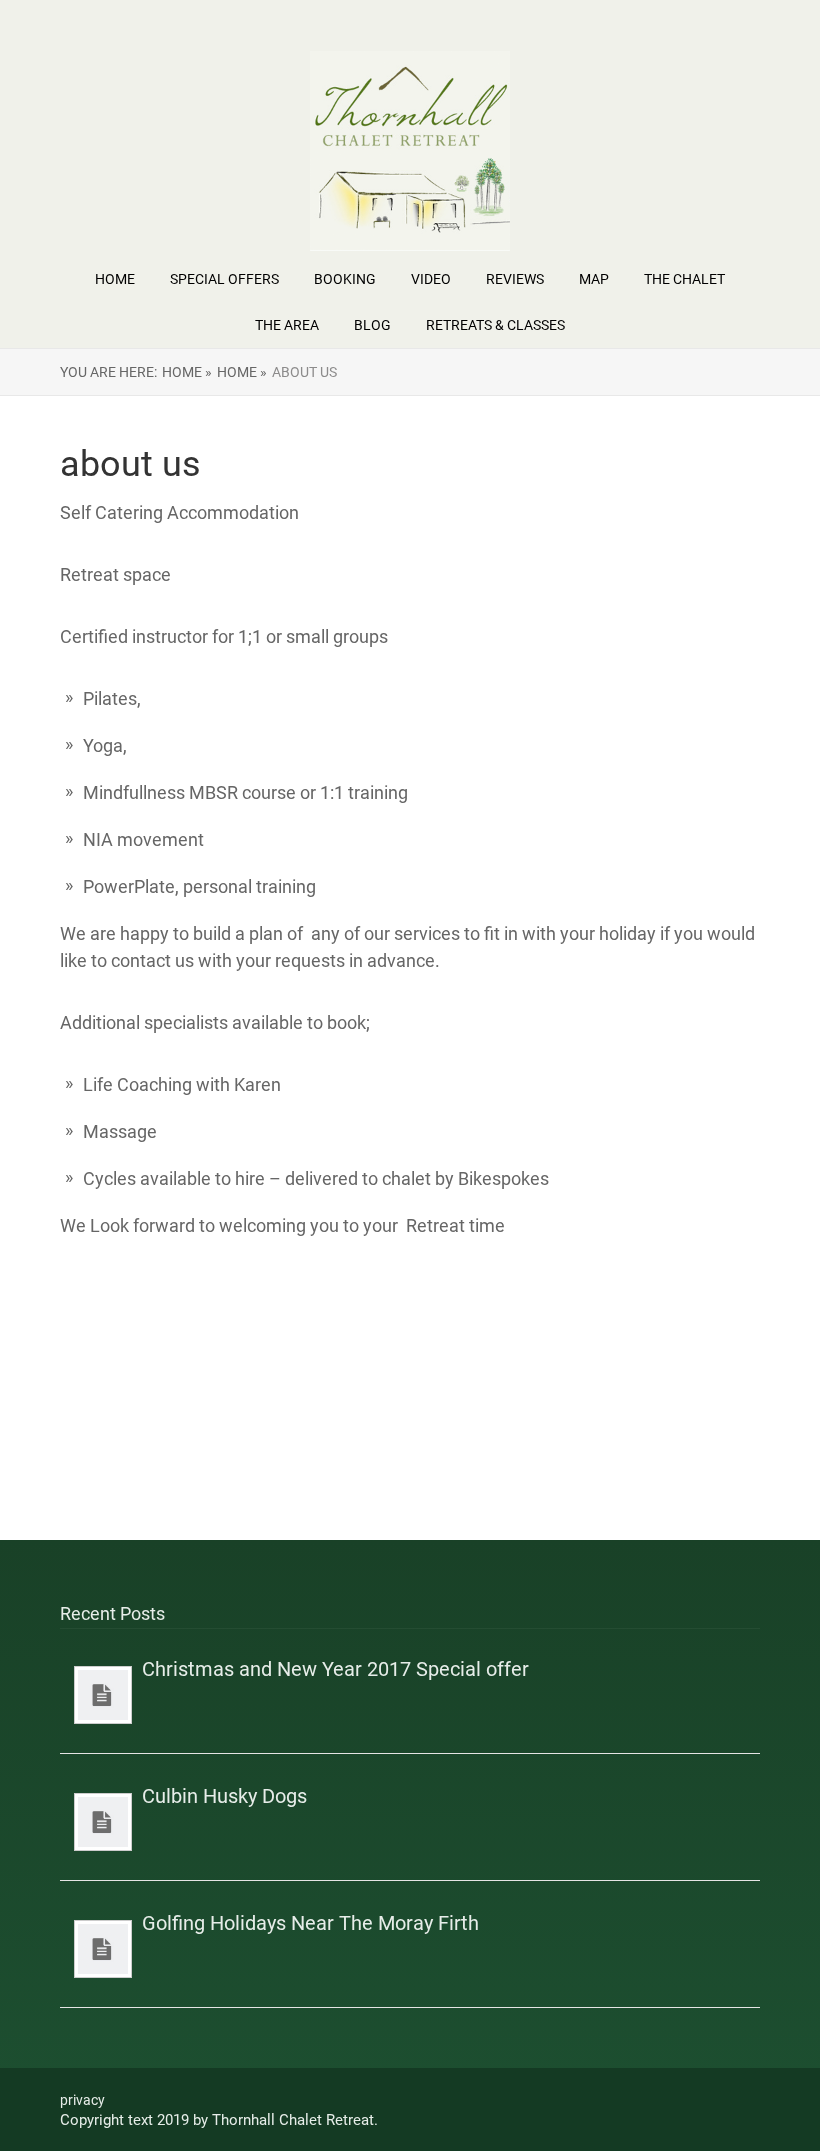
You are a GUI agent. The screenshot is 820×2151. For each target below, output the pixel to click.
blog (372, 325)
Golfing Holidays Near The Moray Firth (310, 1923)
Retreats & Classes (495, 325)
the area (287, 325)
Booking (345, 279)
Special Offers (224, 279)
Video (431, 279)
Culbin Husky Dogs (224, 1796)
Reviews (515, 279)
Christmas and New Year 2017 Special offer (335, 1669)
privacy (82, 2100)
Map (594, 279)
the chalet (684, 279)
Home (115, 279)
